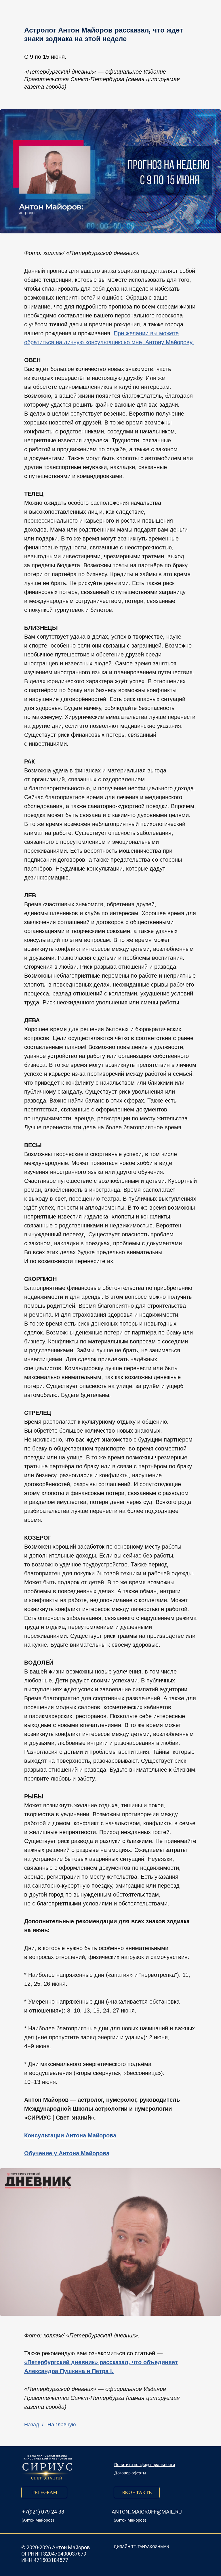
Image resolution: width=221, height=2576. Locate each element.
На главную (62, 2425)
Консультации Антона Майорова (70, 2135)
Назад (32, 2425)
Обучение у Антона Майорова (67, 2153)
